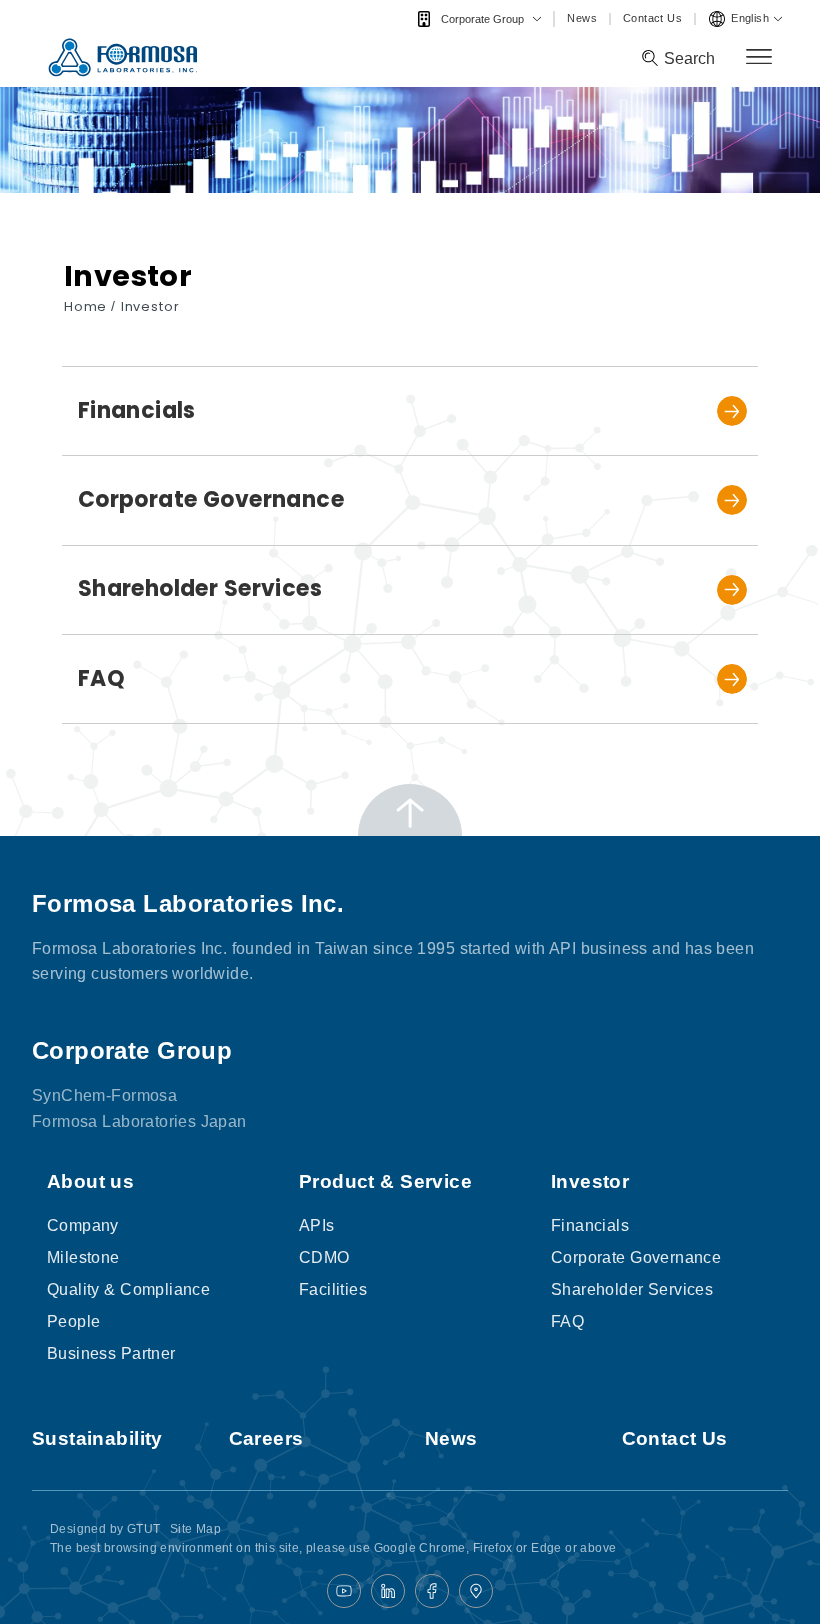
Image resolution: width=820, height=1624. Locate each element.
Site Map (195, 1529)
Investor (150, 306)
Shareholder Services (632, 1289)
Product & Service (385, 1181)
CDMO (324, 1257)
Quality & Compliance (128, 1289)
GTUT (144, 1529)
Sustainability (97, 1438)
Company (83, 1225)
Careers (266, 1438)
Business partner (111, 1353)
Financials (590, 1225)
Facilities (333, 1289)
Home (87, 306)
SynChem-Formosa (104, 1095)
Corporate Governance (636, 1257)
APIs (317, 1225)
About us (90, 1181)
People (73, 1321)
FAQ (567, 1321)
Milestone (83, 1257)
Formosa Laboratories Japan (139, 1121)
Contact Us (652, 18)
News (582, 18)
